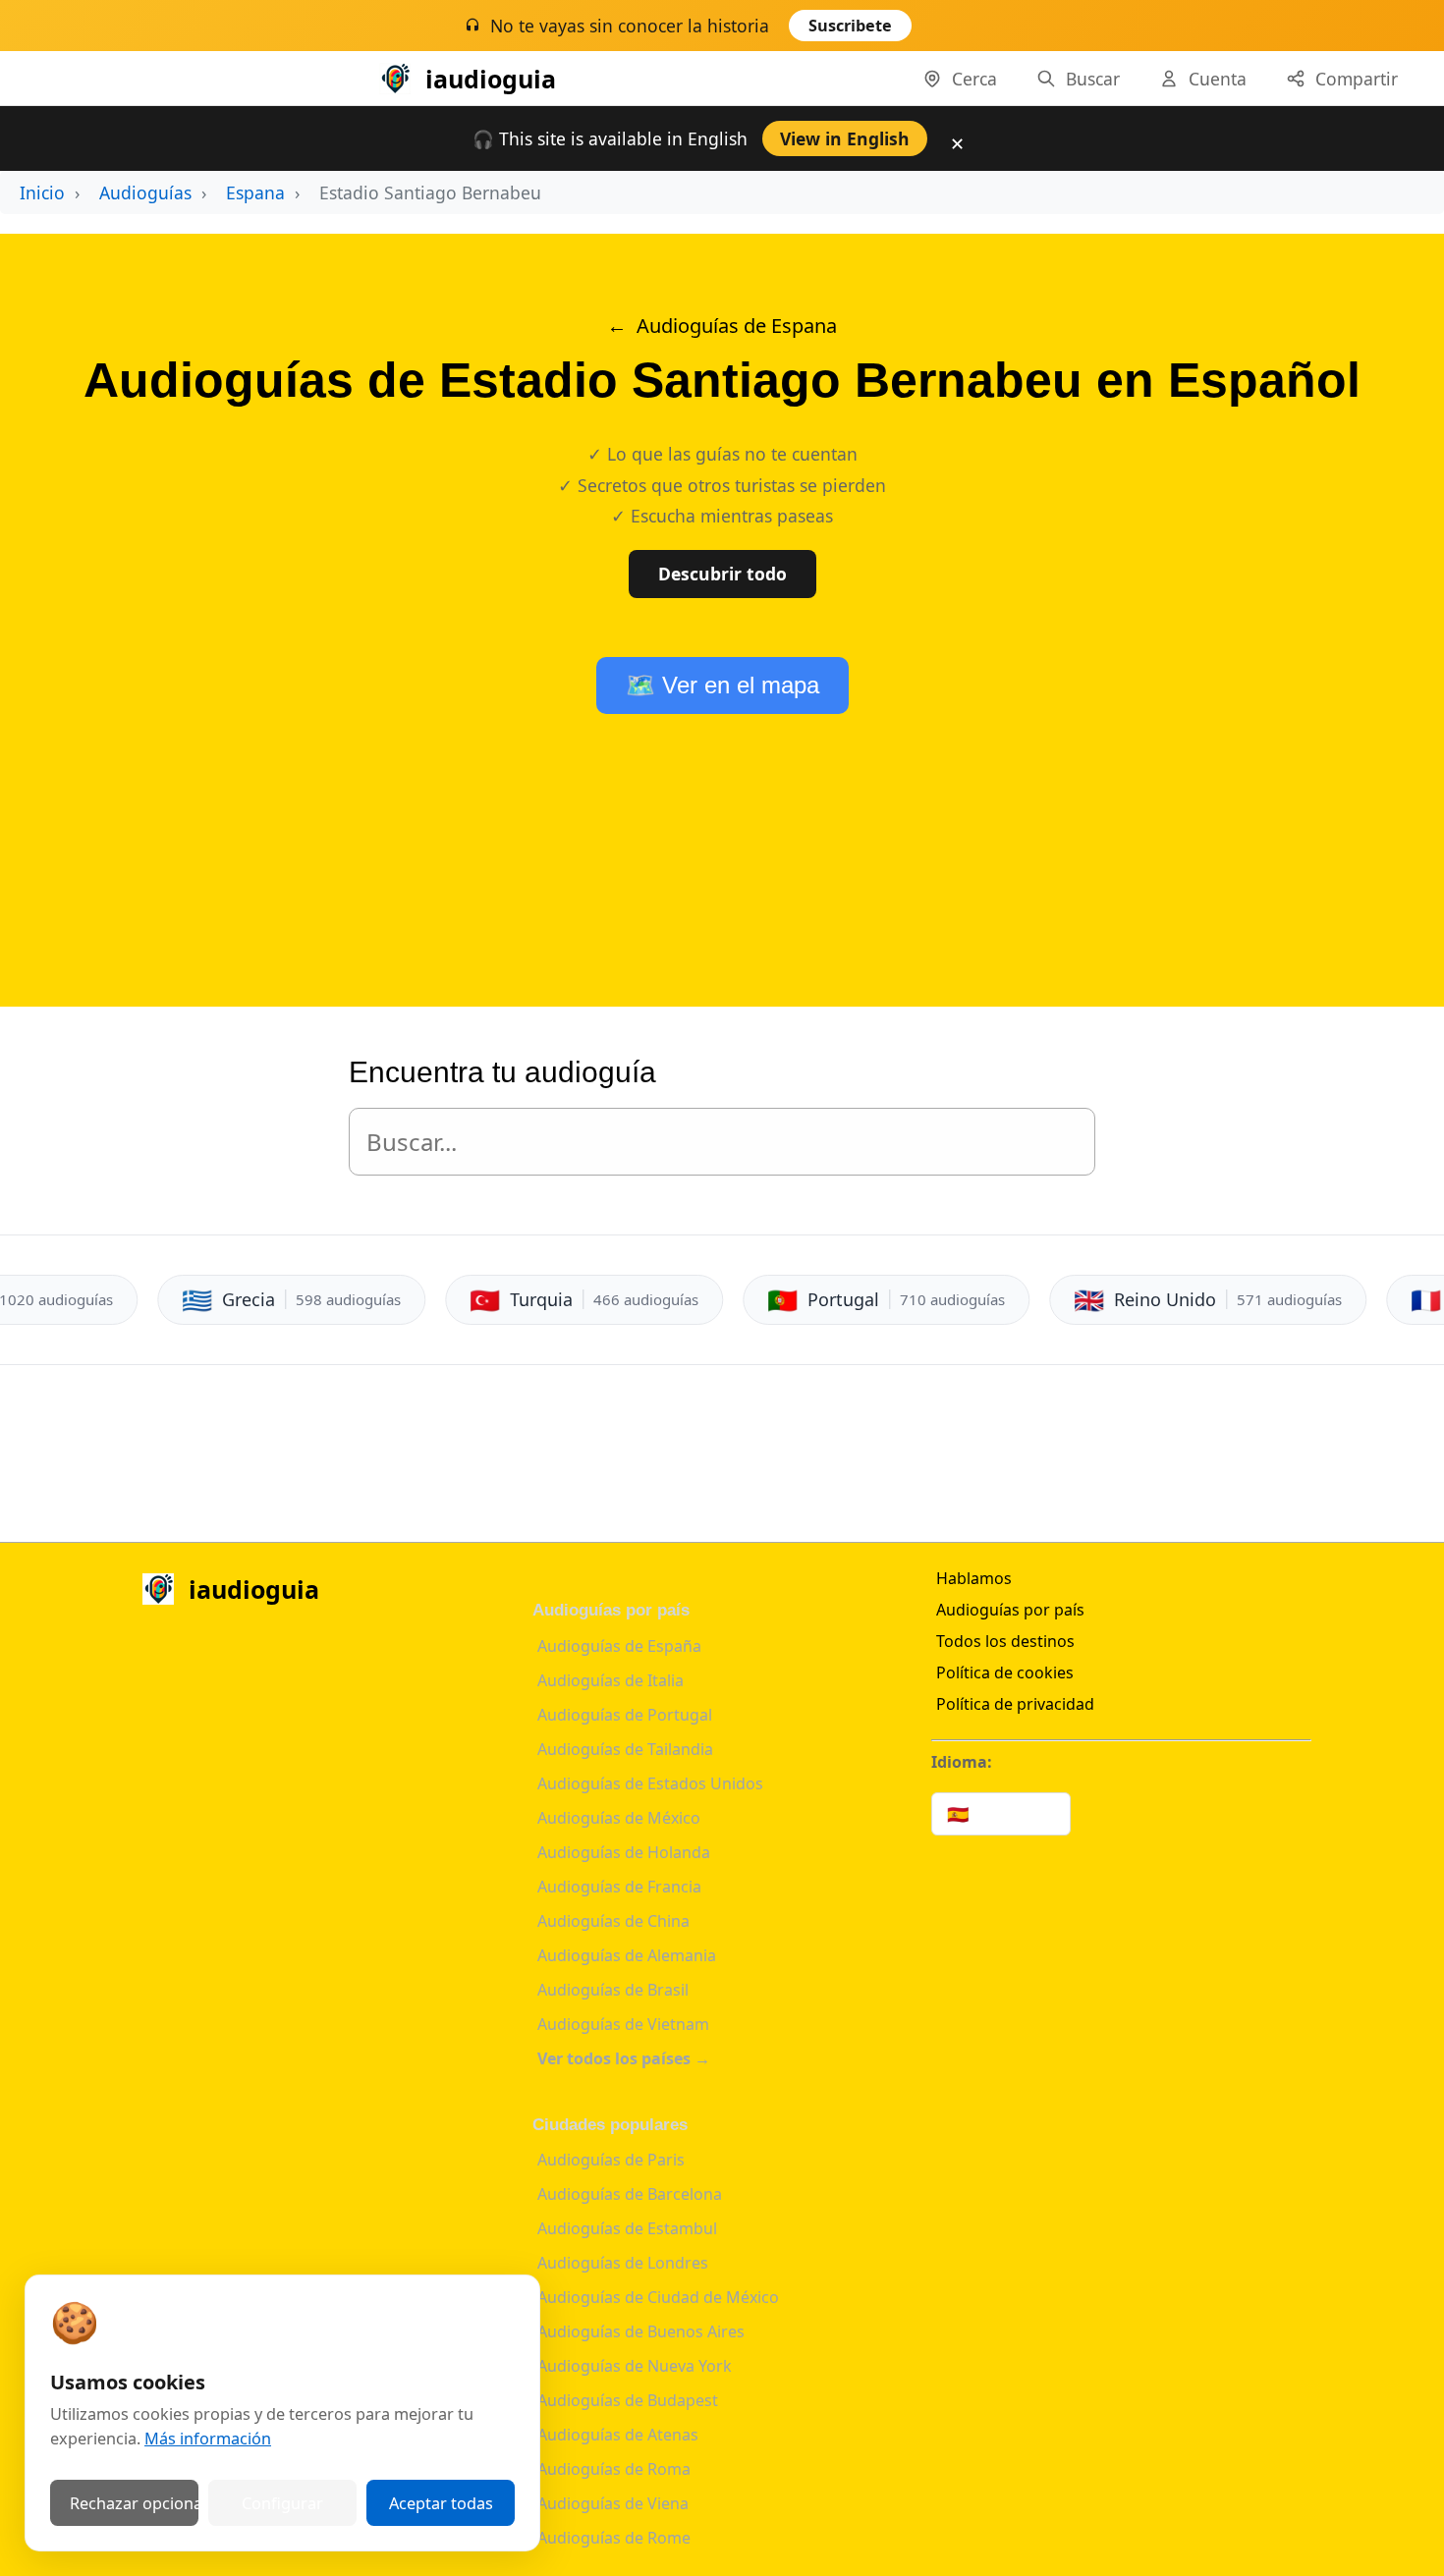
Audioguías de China (613, 1921)
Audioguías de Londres (623, 2263)
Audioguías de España (619, 1646)
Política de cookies (1005, 1672)
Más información (208, 2439)
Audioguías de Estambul (627, 2228)
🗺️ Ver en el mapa (722, 685)
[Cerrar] (961, 30)
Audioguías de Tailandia (625, 1749)
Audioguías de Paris (611, 2160)
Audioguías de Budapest (628, 2400)
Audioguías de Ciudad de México (658, 2297)
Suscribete (850, 26)
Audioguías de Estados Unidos (650, 1783)
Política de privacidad (1015, 1704)
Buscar (1093, 79)
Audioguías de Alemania (627, 1955)
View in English (845, 138)
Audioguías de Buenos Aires (641, 2331)
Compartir (1357, 79)
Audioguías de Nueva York (635, 2366)
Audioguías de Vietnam (623, 2024)
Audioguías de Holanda (624, 1852)
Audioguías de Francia (619, 1887)
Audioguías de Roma (614, 2469)
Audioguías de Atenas (618, 2435)
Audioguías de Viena (613, 2503)
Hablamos (974, 1578)
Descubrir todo (722, 574)
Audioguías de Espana (737, 326)
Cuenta (1218, 79)
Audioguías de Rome (614, 2538)
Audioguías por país (1010, 1610)
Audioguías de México (619, 1818)
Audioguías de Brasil (613, 1990)
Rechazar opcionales (134, 2503)
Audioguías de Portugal (625, 1715)
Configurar (282, 2503)
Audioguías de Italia (611, 1680)
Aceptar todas (441, 2503)
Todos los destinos (1005, 1641)
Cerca (974, 79)
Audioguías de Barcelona (630, 2194)
